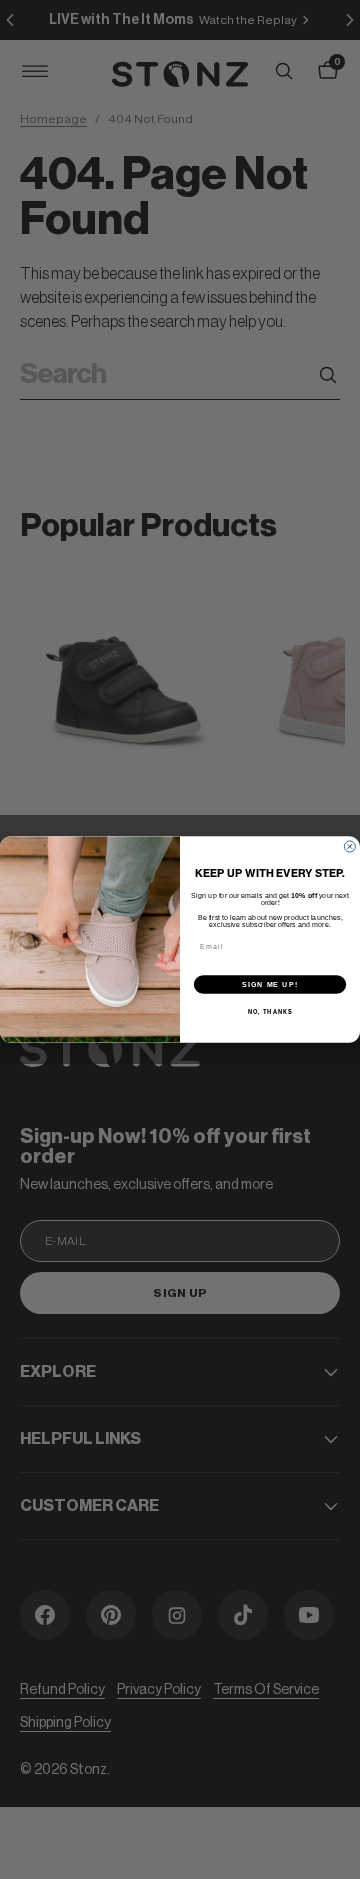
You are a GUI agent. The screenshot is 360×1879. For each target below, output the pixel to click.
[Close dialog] (349, 846)
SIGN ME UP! (270, 984)
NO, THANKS (270, 1011)
